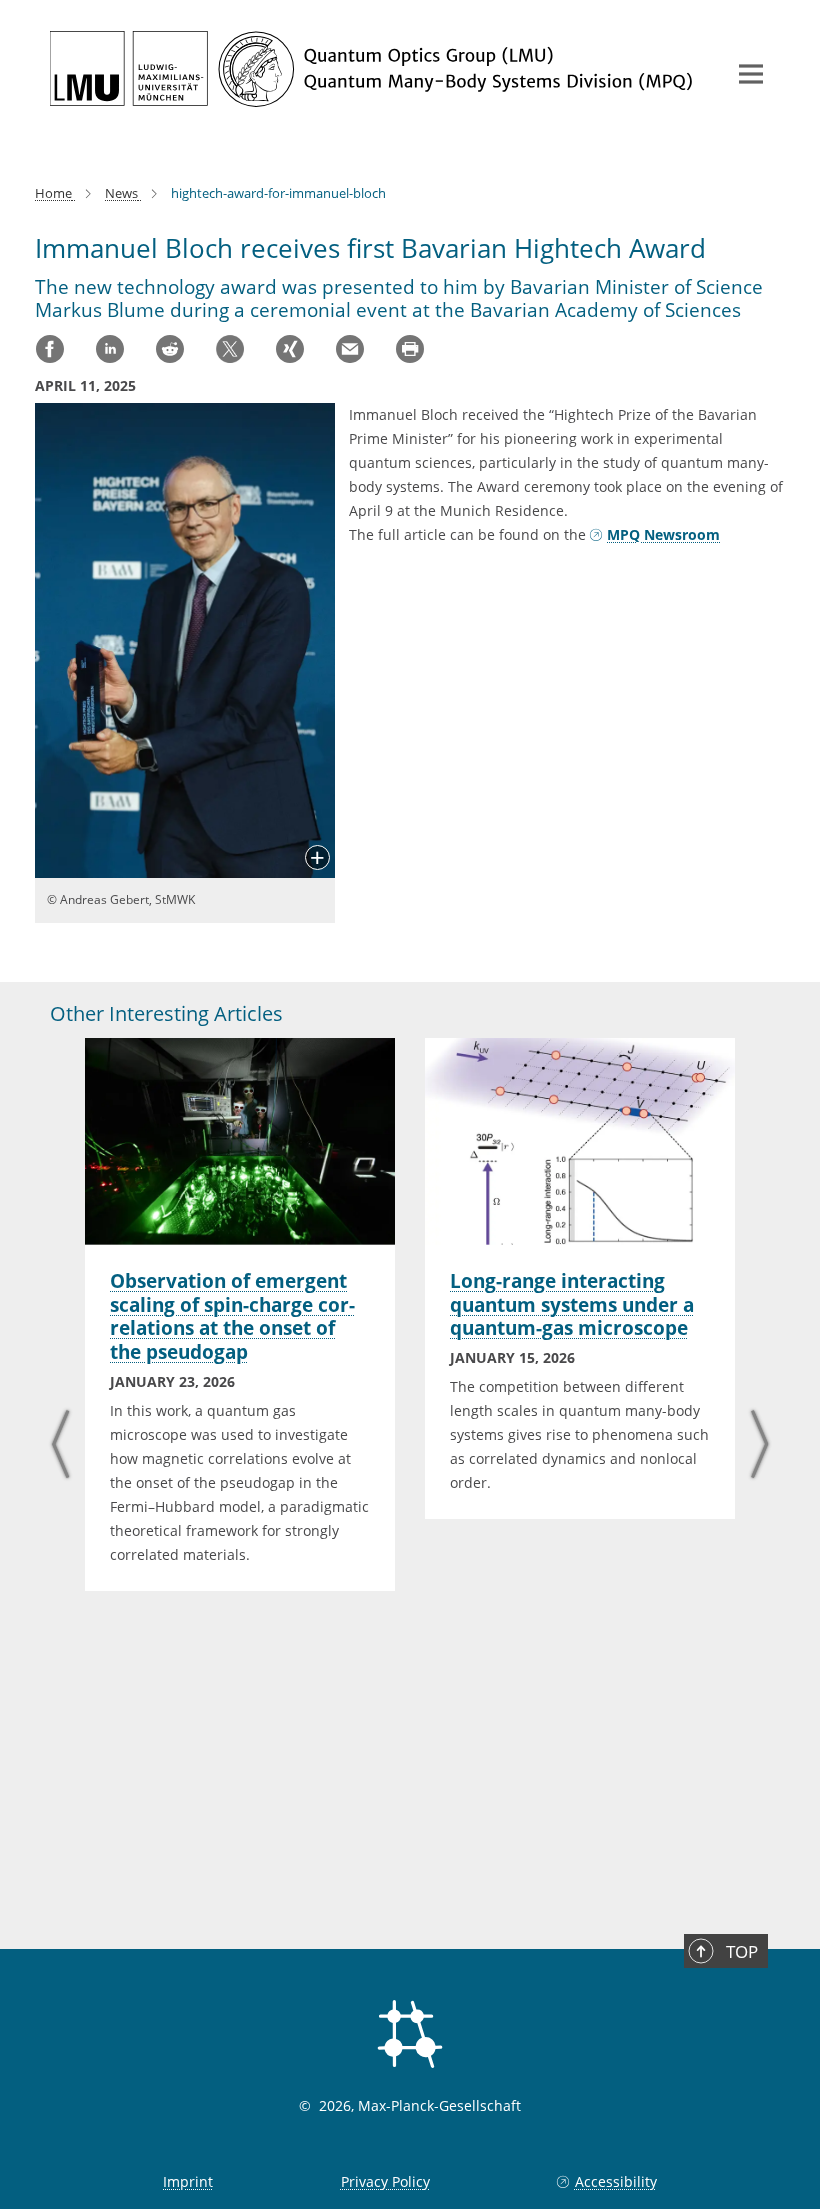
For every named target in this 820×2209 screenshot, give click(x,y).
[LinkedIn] (110, 349)
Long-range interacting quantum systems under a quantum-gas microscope (572, 1305)
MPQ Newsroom (663, 534)
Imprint (188, 2181)
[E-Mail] (350, 349)
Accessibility (615, 2181)
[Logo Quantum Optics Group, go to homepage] (375, 69)
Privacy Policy (385, 2181)
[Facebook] (50, 349)
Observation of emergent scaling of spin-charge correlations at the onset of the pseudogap (232, 1317)
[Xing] (290, 349)
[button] (317, 859)
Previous (60, 1446)
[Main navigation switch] (751, 74)
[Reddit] (170, 349)
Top (742, 1951)
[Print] (410, 349)
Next (759, 1446)
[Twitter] (230, 349)
